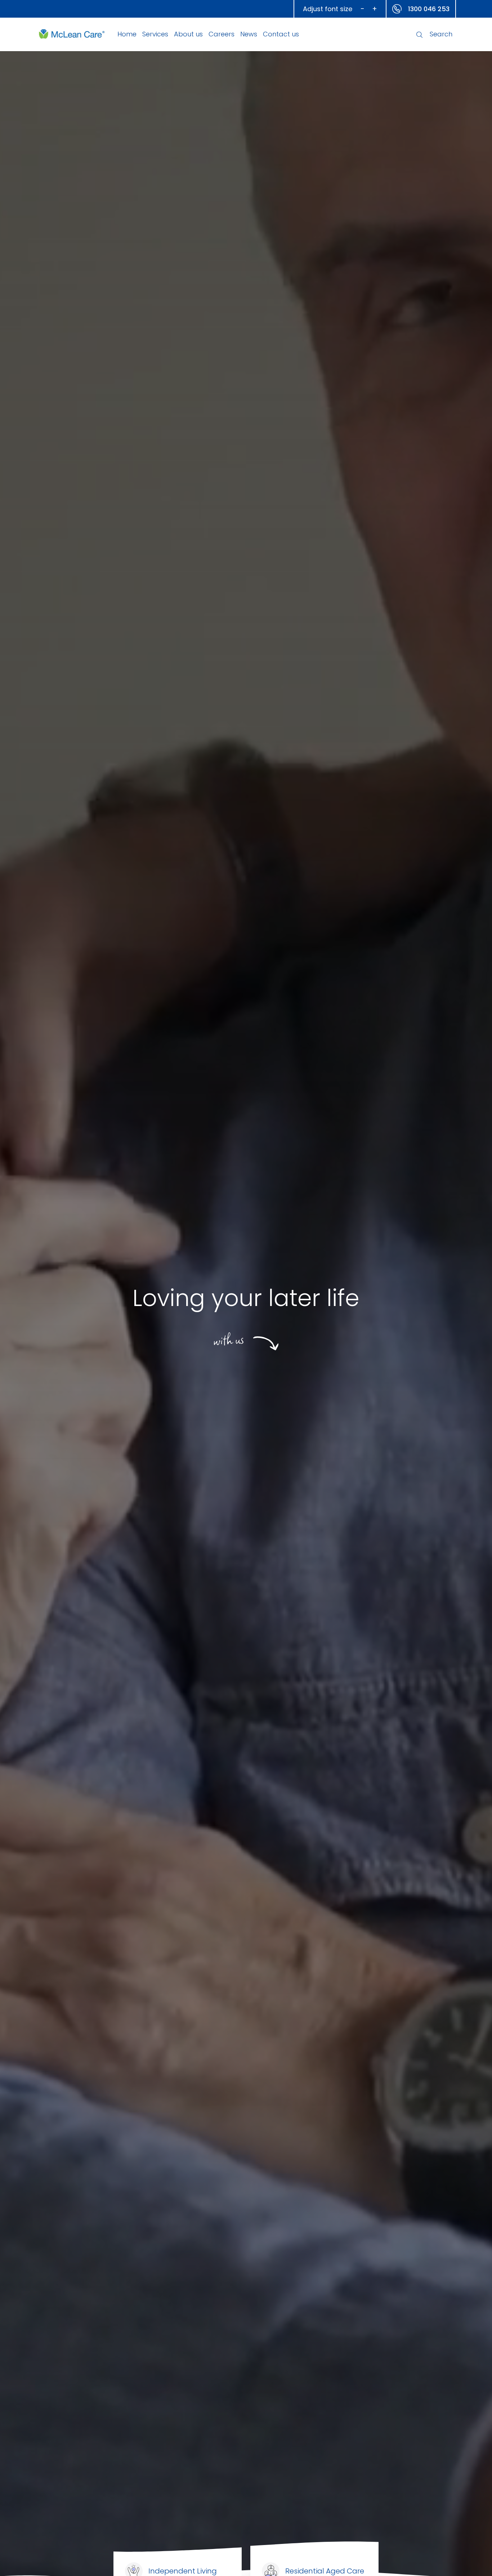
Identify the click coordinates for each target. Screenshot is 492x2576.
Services (155, 34)
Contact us (281, 34)
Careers (222, 34)
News (249, 34)
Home (127, 34)
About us (188, 34)
